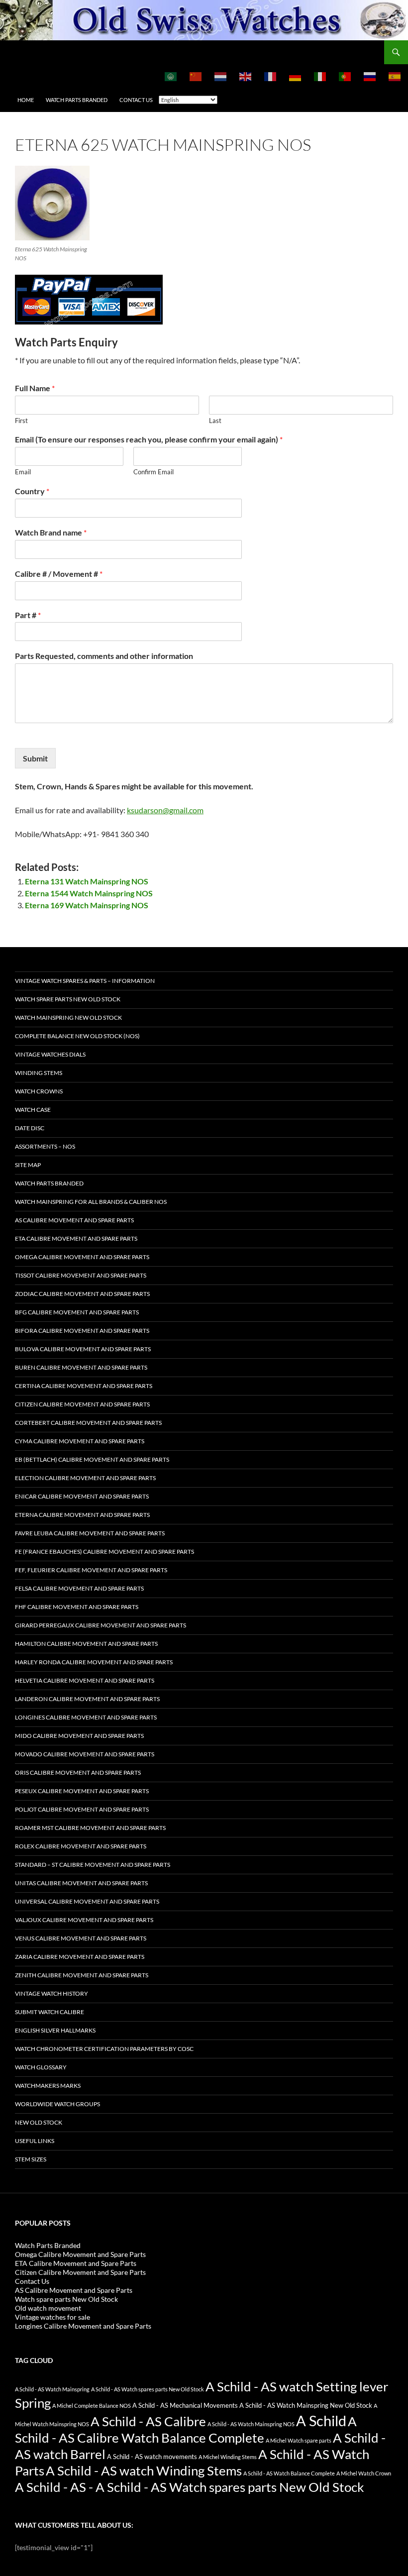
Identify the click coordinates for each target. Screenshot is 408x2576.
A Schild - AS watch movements (152, 2457)
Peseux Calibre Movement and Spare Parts (82, 1791)
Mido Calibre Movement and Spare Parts (79, 1736)
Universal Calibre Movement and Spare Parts (87, 1901)
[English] (246, 76)
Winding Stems (39, 1073)
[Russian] (370, 76)
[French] (271, 76)
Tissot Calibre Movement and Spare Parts (81, 1275)
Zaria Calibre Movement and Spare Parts (80, 1957)
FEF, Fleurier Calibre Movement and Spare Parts (91, 1570)
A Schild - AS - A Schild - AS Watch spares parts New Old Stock (190, 2487)
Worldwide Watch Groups (57, 2104)
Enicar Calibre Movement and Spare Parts (82, 1496)
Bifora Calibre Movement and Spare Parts (82, 1331)
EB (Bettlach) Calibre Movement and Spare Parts (92, 1459)
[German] (296, 76)
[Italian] (320, 76)
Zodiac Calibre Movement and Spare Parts (82, 1294)
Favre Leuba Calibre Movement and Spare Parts (90, 1533)
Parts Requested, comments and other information (104, 656)
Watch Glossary (41, 2067)
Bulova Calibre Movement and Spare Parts (83, 1349)
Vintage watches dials (50, 1054)
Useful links (35, 2141)
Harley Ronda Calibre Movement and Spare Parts (94, 1662)
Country (32, 491)
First (21, 421)
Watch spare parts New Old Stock (68, 999)
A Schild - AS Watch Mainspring (52, 2389)
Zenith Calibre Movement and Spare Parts (82, 1975)
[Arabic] (171, 76)
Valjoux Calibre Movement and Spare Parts (84, 1920)
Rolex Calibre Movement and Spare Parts (81, 1846)
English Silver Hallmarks (55, 2030)
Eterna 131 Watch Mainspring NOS (87, 881)
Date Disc (30, 1128)
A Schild (321, 2420)
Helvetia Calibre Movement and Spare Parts (85, 1680)
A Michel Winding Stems (228, 2457)
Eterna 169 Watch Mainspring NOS (87, 905)
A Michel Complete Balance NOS (92, 2406)
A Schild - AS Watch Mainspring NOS (251, 2424)
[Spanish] (395, 76)
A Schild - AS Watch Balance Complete (289, 2473)
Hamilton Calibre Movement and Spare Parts (86, 1644)
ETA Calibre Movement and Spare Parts (76, 1238)
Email (23, 472)
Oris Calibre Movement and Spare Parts (78, 1772)
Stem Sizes (31, 2159)
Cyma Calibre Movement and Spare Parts (80, 1441)
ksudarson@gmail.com (165, 810)
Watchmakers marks (48, 2086)
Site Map (28, 1165)
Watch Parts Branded (77, 100)
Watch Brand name (51, 532)
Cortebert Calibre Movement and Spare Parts (88, 1423)
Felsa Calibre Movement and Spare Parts (79, 1588)
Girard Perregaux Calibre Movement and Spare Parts (101, 1625)
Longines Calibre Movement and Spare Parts (86, 1717)
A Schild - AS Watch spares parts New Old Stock (148, 2389)
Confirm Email (153, 472)
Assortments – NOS (45, 1146)
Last (215, 421)
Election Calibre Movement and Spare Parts (85, 1478)
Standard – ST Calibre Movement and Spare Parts (93, 1865)
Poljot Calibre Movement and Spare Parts (82, 1809)
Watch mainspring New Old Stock (68, 1018)
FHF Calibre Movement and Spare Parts (77, 1607)
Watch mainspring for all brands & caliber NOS (91, 1202)
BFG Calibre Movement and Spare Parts (77, 1312)
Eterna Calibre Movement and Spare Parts (82, 1515)
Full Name (35, 388)
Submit (35, 758)
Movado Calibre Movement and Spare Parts (85, 1754)
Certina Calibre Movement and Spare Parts (84, 1386)
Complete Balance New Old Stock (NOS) (77, 1036)
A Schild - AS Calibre (148, 2421)
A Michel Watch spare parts (299, 2440)
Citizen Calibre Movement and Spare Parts (82, 1404)
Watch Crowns (39, 1091)
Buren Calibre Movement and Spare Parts (81, 1367)
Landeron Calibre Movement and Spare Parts (87, 1699)
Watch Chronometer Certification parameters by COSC (104, 2049)
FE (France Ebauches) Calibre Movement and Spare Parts (104, 1552)
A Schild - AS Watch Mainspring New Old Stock (306, 2406)
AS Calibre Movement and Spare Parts (74, 1220)
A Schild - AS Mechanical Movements (185, 2406)
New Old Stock (39, 2122)
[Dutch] (221, 76)
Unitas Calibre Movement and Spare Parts (81, 1883)
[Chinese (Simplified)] (196, 76)
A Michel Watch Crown (364, 2473)
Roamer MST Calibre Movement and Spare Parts (90, 1828)
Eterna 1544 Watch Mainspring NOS (89, 893)
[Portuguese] (345, 76)
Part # (28, 615)
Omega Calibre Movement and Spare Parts (82, 1257)
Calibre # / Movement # (59, 574)
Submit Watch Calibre (50, 2012)
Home (26, 100)
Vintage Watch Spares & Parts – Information (85, 981)
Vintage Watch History (51, 1993)
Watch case (33, 1110)
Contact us (136, 100)
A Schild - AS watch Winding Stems (144, 2470)
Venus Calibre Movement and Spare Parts (81, 1938)
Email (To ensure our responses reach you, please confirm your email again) (149, 439)
